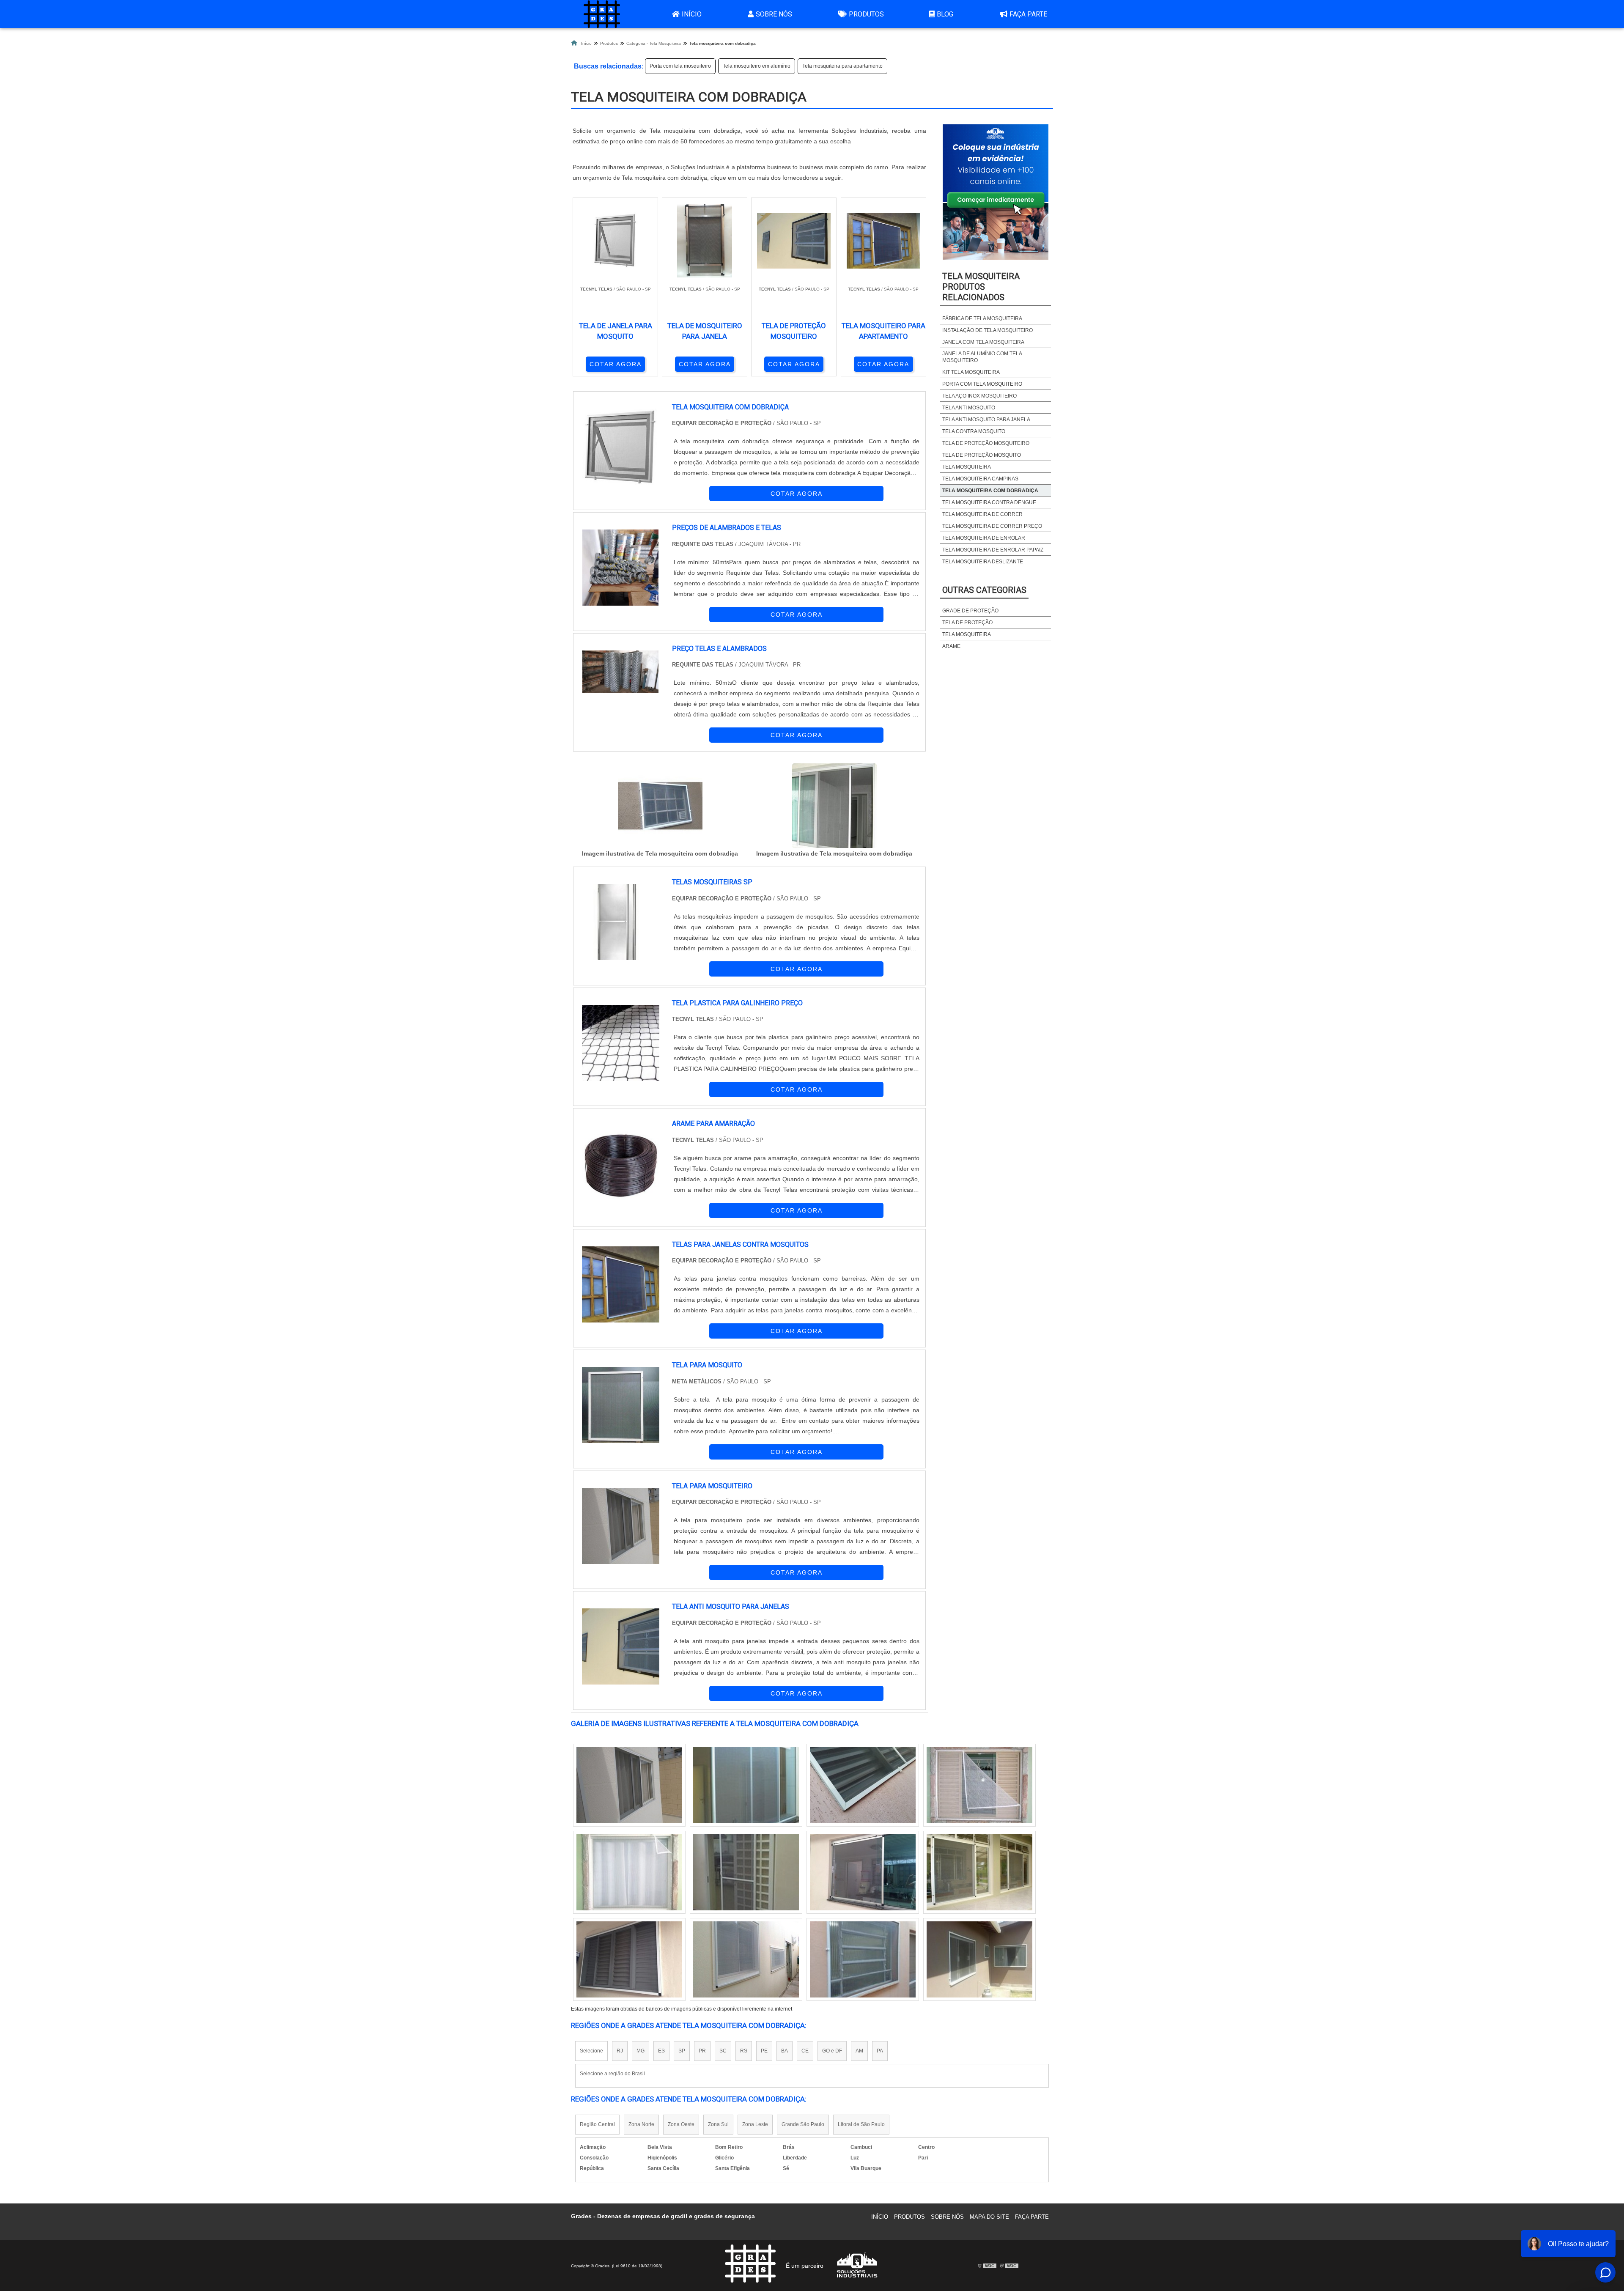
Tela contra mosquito (974, 431)
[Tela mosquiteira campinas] (629, 1959)
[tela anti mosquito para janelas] (621, 1646)
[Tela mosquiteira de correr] (746, 1872)
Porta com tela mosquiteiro (680, 66)
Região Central (597, 2124)
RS (744, 2051)
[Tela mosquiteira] (629, 1872)
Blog (945, 14)
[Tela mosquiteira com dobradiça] (660, 806)
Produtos (866, 14)
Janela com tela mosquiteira (983, 342)
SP (682, 2051)
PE (764, 2051)
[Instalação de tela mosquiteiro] (746, 1785)
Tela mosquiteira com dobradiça (990, 491)
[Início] (602, 14)
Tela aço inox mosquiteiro (979, 396)
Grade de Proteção (970, 611)
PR (702, 2051)
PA (880, 2051)
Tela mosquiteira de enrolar (984, 538)
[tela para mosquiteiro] (621, 1526)
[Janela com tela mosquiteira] (979, 1872)
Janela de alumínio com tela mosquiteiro (982, 357)
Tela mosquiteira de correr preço (992, 526)
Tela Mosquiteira (967, 467)
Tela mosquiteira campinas (980, 479)
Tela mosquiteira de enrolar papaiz (993, 550)
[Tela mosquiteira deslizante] (979, 1959)
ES (661, 2051)
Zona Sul (718, 2124)
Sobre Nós (774, 14)
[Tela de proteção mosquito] (863, 1785)
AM (859, 2051)
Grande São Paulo (803, 2124)
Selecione (591, 2051)
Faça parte (1028, 14)
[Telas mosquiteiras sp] (746, 1959)
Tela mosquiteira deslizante (983, 562)
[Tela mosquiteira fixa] (979, 1785)
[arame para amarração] (621, 1163)
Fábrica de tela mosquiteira (982, 318)
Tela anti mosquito (969, 408)
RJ (620, 2051)
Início (692, 14)
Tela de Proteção (967, 623)
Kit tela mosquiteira (971, 372)
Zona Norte (641, 2124)
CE (805, 2051)
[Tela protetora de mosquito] (629, 1785)
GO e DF (832, 2051)
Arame (951, 646)
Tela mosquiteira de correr (982, 514)
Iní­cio (880, 2217)
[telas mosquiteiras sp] (621, 922)
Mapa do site (989, 2217)
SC (723, 2051)
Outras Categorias (984, 590)
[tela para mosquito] (621, 1405)
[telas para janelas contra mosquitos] (621, 1284)
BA (785, 2051)
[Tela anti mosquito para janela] (863, 1872)
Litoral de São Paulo (861, 2124)
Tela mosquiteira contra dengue (989, 502)
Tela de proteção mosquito (982, 455)
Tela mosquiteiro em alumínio (757, 66)
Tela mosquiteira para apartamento (842, 66)
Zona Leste (755, 2124)
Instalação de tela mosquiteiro (988, 330)
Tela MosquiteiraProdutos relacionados (981, 287)
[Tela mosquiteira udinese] (863, 1959)
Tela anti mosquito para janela (986, 420)
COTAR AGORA (616, 364)
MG (641, 2051)
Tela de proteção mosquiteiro (986, 443)
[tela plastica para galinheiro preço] (621, 1043)
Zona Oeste (681, 2124)
